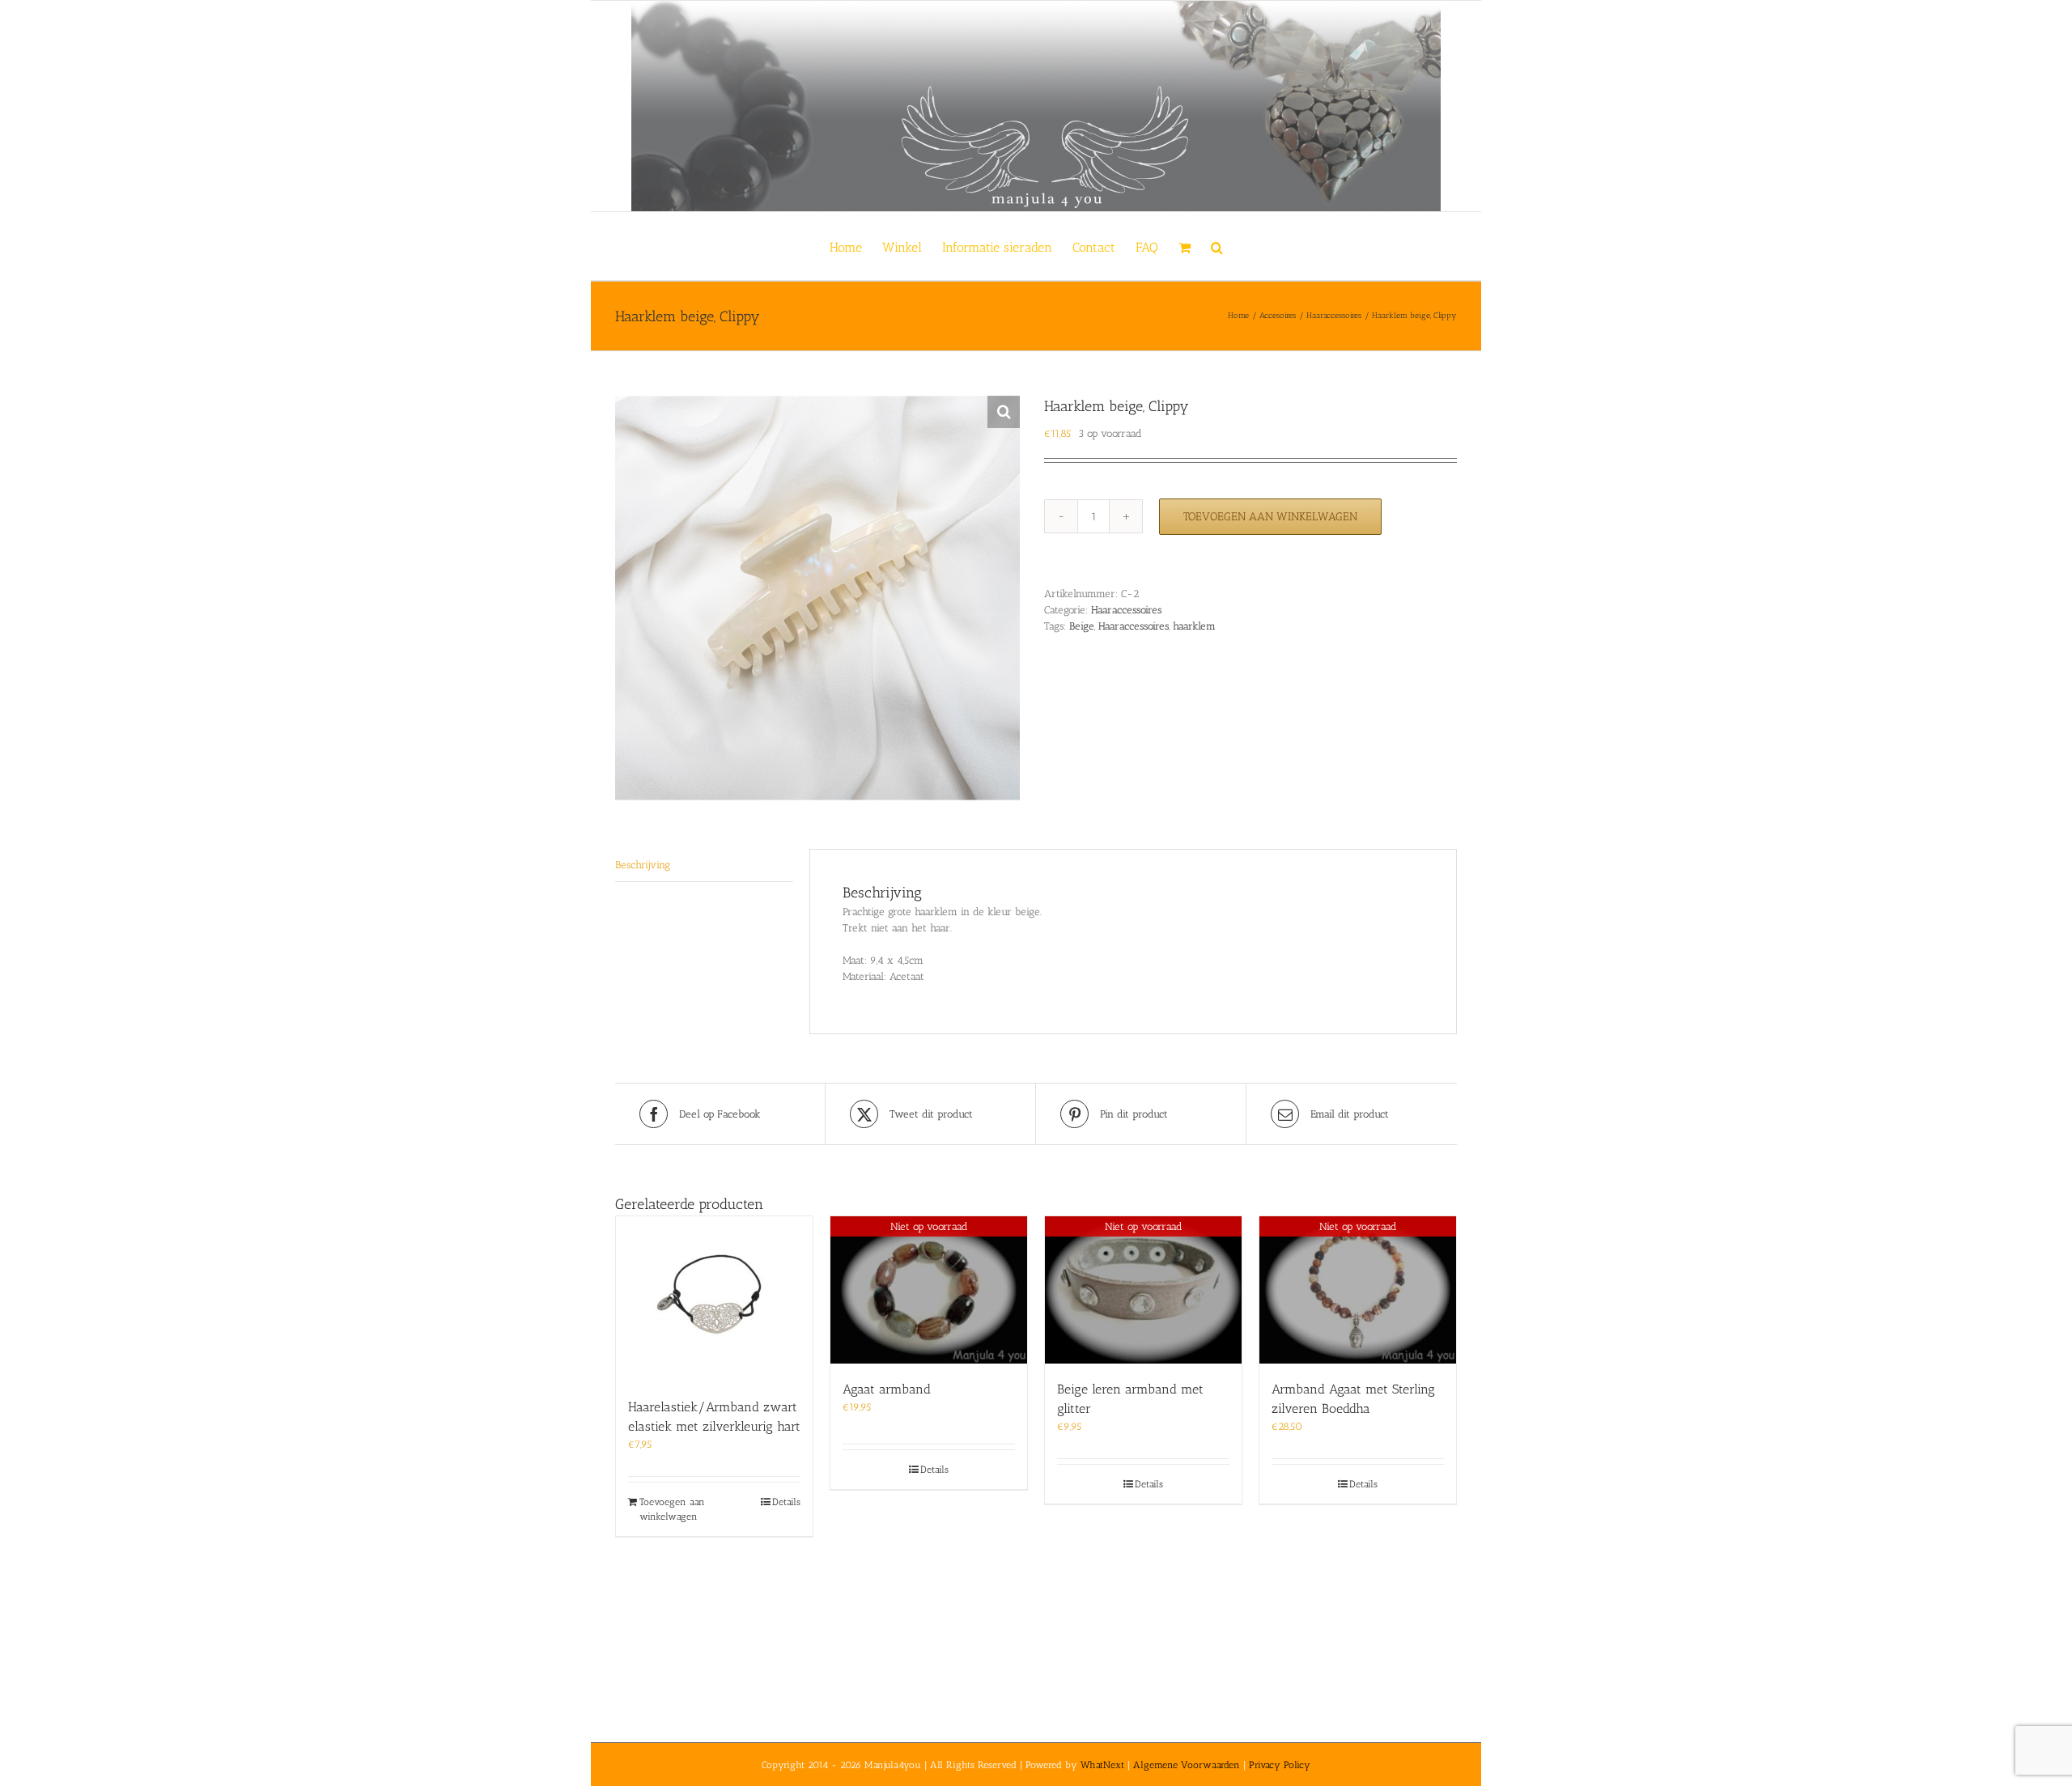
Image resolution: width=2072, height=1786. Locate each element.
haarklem (1194, 626)
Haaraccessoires (1126, 610)
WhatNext (1102, 1765)
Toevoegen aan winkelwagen (1270, 517)
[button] (1217, 246)
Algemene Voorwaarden (1187, 1765)
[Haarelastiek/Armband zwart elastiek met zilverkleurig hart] (714, 1299)
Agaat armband (887, 1389)
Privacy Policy (1280, 1765)
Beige (1082, 626)
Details (786, 1502)
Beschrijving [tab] (643, 865)
